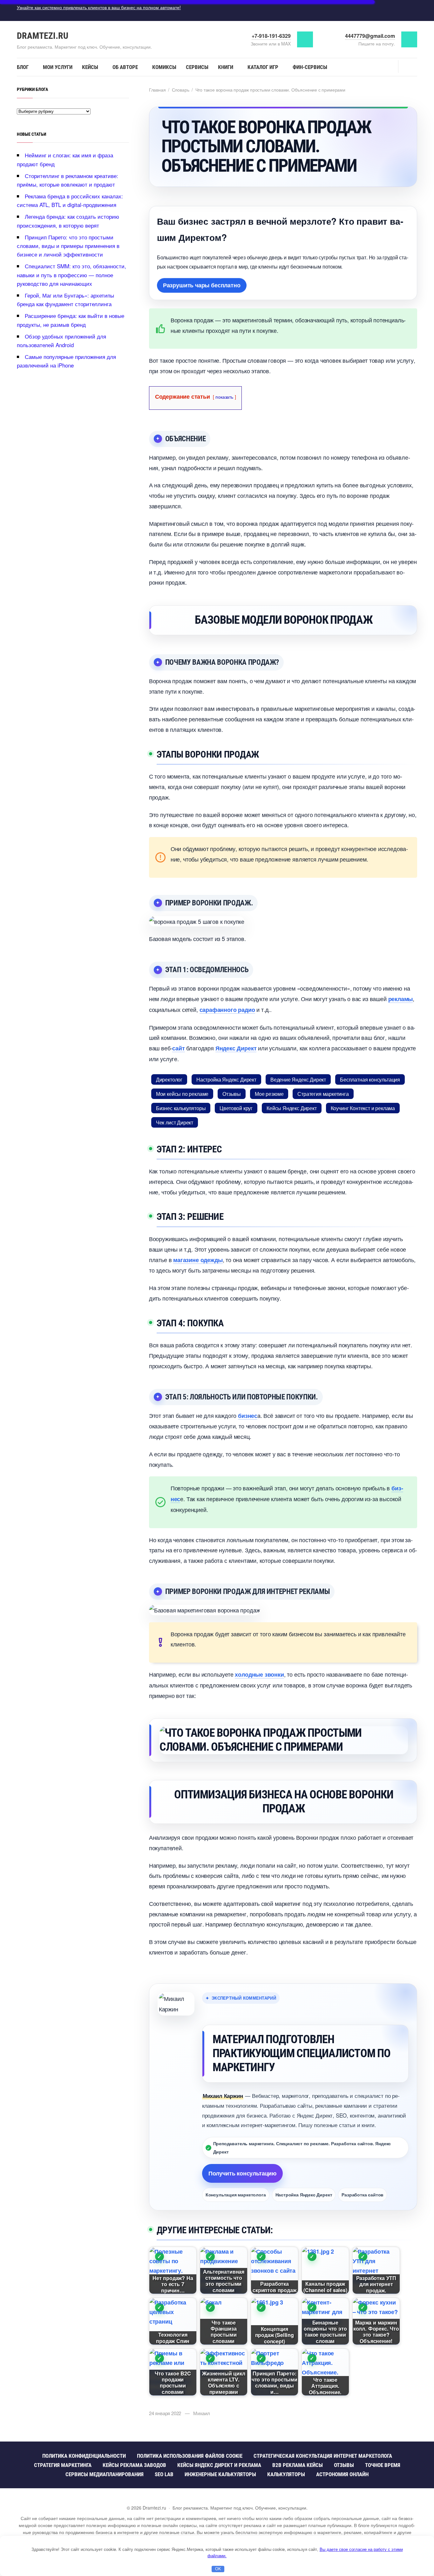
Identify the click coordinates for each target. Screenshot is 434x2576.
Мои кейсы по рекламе (182, 1094)
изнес (248, 1416)
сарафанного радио (227, 1010)
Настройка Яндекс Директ (226, 1079)
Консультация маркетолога (236, 2195)
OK (218, 2569)
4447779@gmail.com (370, 36)
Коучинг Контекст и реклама (363, 1108)
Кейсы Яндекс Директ (292, 1108)
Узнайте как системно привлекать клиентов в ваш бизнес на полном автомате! (99, 7)
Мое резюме (269, 1094)
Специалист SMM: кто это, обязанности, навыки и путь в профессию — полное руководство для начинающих (71, 275)
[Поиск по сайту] (408, 66)
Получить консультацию (242, 2173)
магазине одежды (198, 1260)
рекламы (401, 999)
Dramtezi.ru (43, 36)
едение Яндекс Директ (298, 1079)
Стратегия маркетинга (323, 1094)
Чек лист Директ (175, 1122)
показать (224, 397)
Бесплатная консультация (370, 1079)
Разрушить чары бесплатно (202, 285)
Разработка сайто (363, 2195)
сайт (178, 1048)
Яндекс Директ (236, 1048)
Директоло (169, 1079)
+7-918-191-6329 (271, 36)
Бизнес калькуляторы (181, 1108)
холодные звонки (259, 1674)
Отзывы (232, 1094)
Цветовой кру (236, 1108)
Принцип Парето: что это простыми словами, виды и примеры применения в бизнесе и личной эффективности (68, 246)
